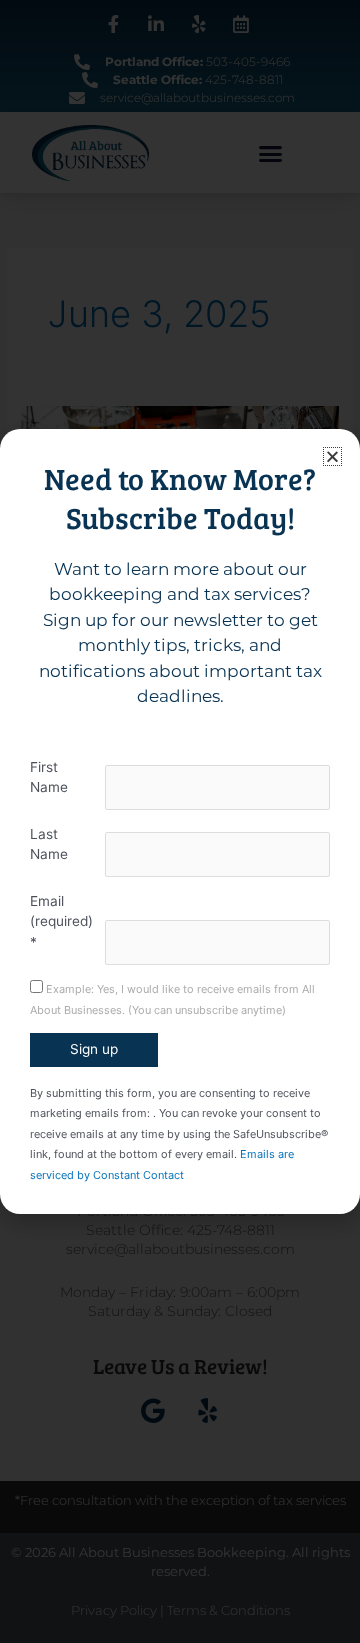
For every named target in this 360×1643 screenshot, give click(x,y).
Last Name (49, 844)
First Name (49, 777)
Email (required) (61, 921)
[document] (180, 821)
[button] (332, 456)
